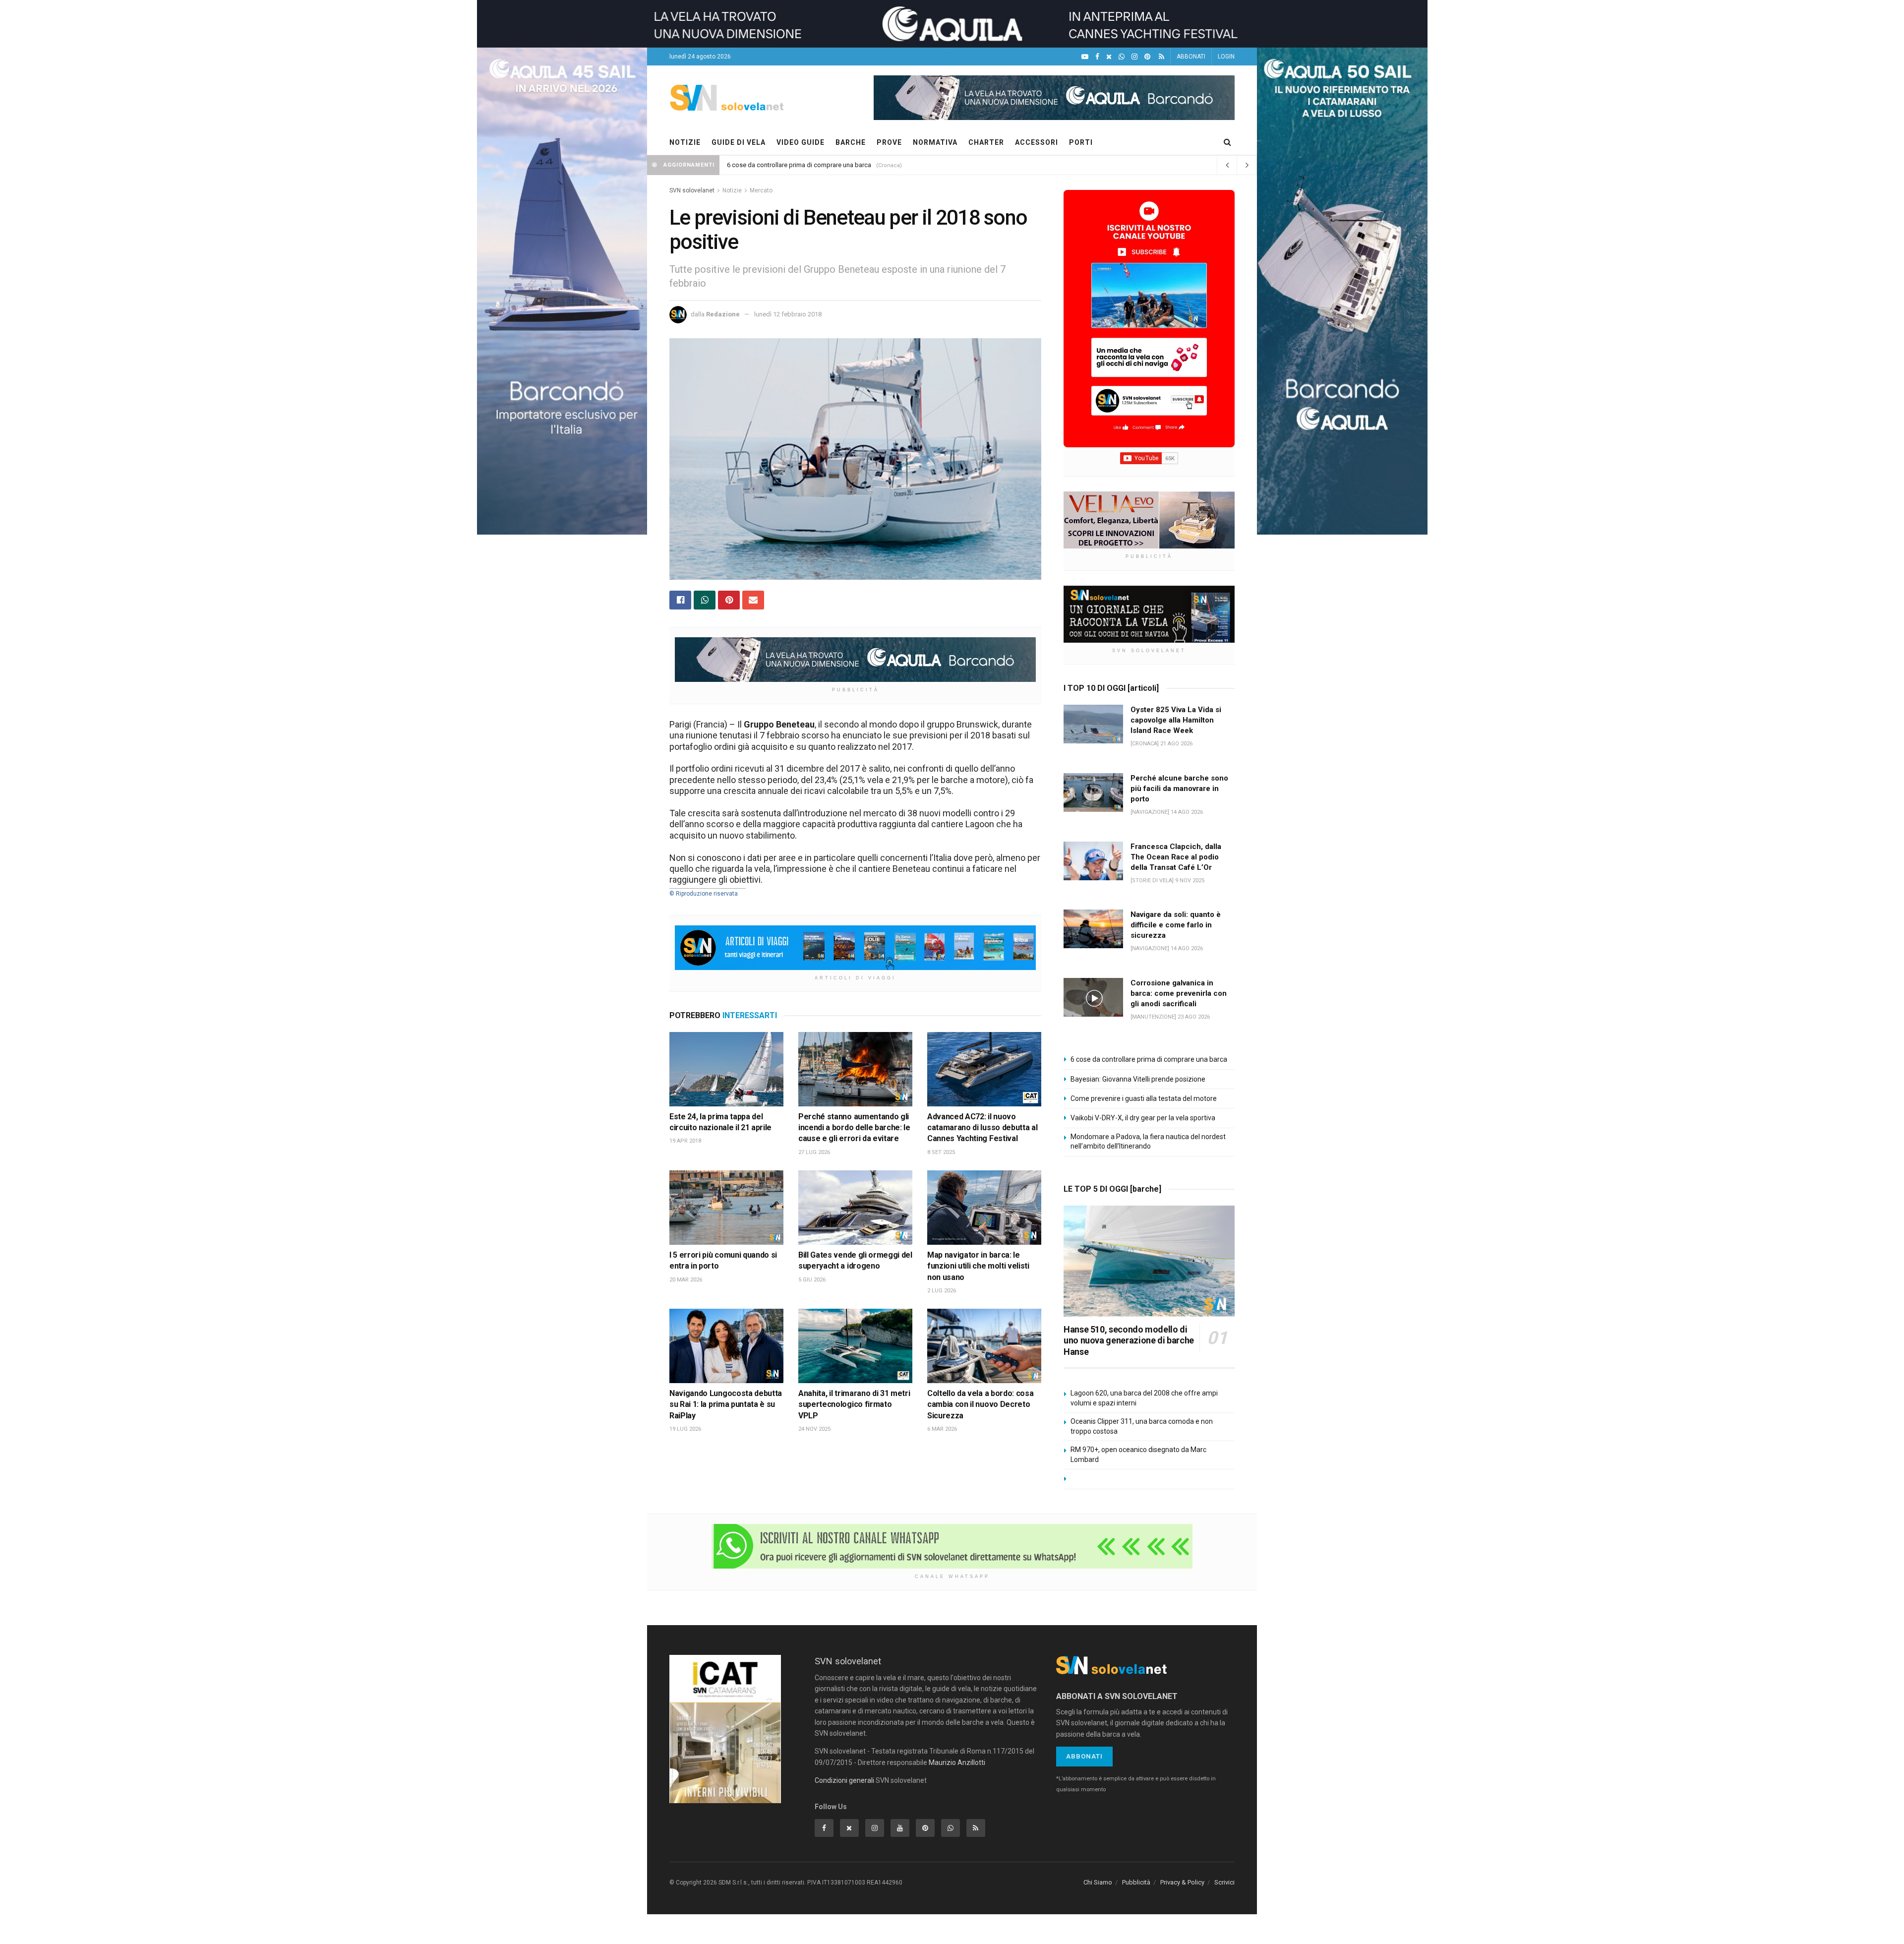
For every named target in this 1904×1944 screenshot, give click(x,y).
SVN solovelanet (692, 190)
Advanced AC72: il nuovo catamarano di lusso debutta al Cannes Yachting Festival (982, 1128)
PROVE (889, 142)
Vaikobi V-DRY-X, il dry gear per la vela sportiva (1143, 1118)
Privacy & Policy (1182, 1882)
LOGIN (1226, 57)
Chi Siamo (1098, 1882)
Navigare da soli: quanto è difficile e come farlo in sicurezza (1176, 925)
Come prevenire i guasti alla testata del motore (1144, 1098)
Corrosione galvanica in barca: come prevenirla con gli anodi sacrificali (1179, 993)
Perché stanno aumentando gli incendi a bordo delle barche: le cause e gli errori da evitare (854, 1128)
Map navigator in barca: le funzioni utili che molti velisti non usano (978, 1266)
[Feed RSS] (1161, 57)
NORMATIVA (935, 142)
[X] (1109, 57)
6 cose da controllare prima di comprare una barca (799, 165)
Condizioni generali (844, 1780)
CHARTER (986, 142)
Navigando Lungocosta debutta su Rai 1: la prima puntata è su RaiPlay (726, 1404)
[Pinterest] (1147, 57)
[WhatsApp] (1122, 57)
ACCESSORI (1037, 142)
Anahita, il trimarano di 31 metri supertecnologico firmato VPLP (854, 1404)
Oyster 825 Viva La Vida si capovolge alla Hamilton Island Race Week (1176, 720)
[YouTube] (1085, 57)
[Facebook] (1097, 57)
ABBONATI (1191, 57)
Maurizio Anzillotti (957, 1762)
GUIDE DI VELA (739, 142)
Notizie (732, 190)
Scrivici (1224, 1882)
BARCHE (851, 142)
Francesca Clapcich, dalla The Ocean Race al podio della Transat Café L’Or (1176, 857)
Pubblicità (1136, 1882)
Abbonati (1084, 1756)
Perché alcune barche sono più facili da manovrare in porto (1179, 789)
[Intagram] (1134, 57)
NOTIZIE (685, 142)
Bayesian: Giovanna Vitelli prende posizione (1138, 1079)
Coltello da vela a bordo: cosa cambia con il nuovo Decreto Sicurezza (980, 1404)
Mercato (761, 190)
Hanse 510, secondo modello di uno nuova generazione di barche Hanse (1129, 1340)
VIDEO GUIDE (801, 142)
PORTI (1081, 142)
